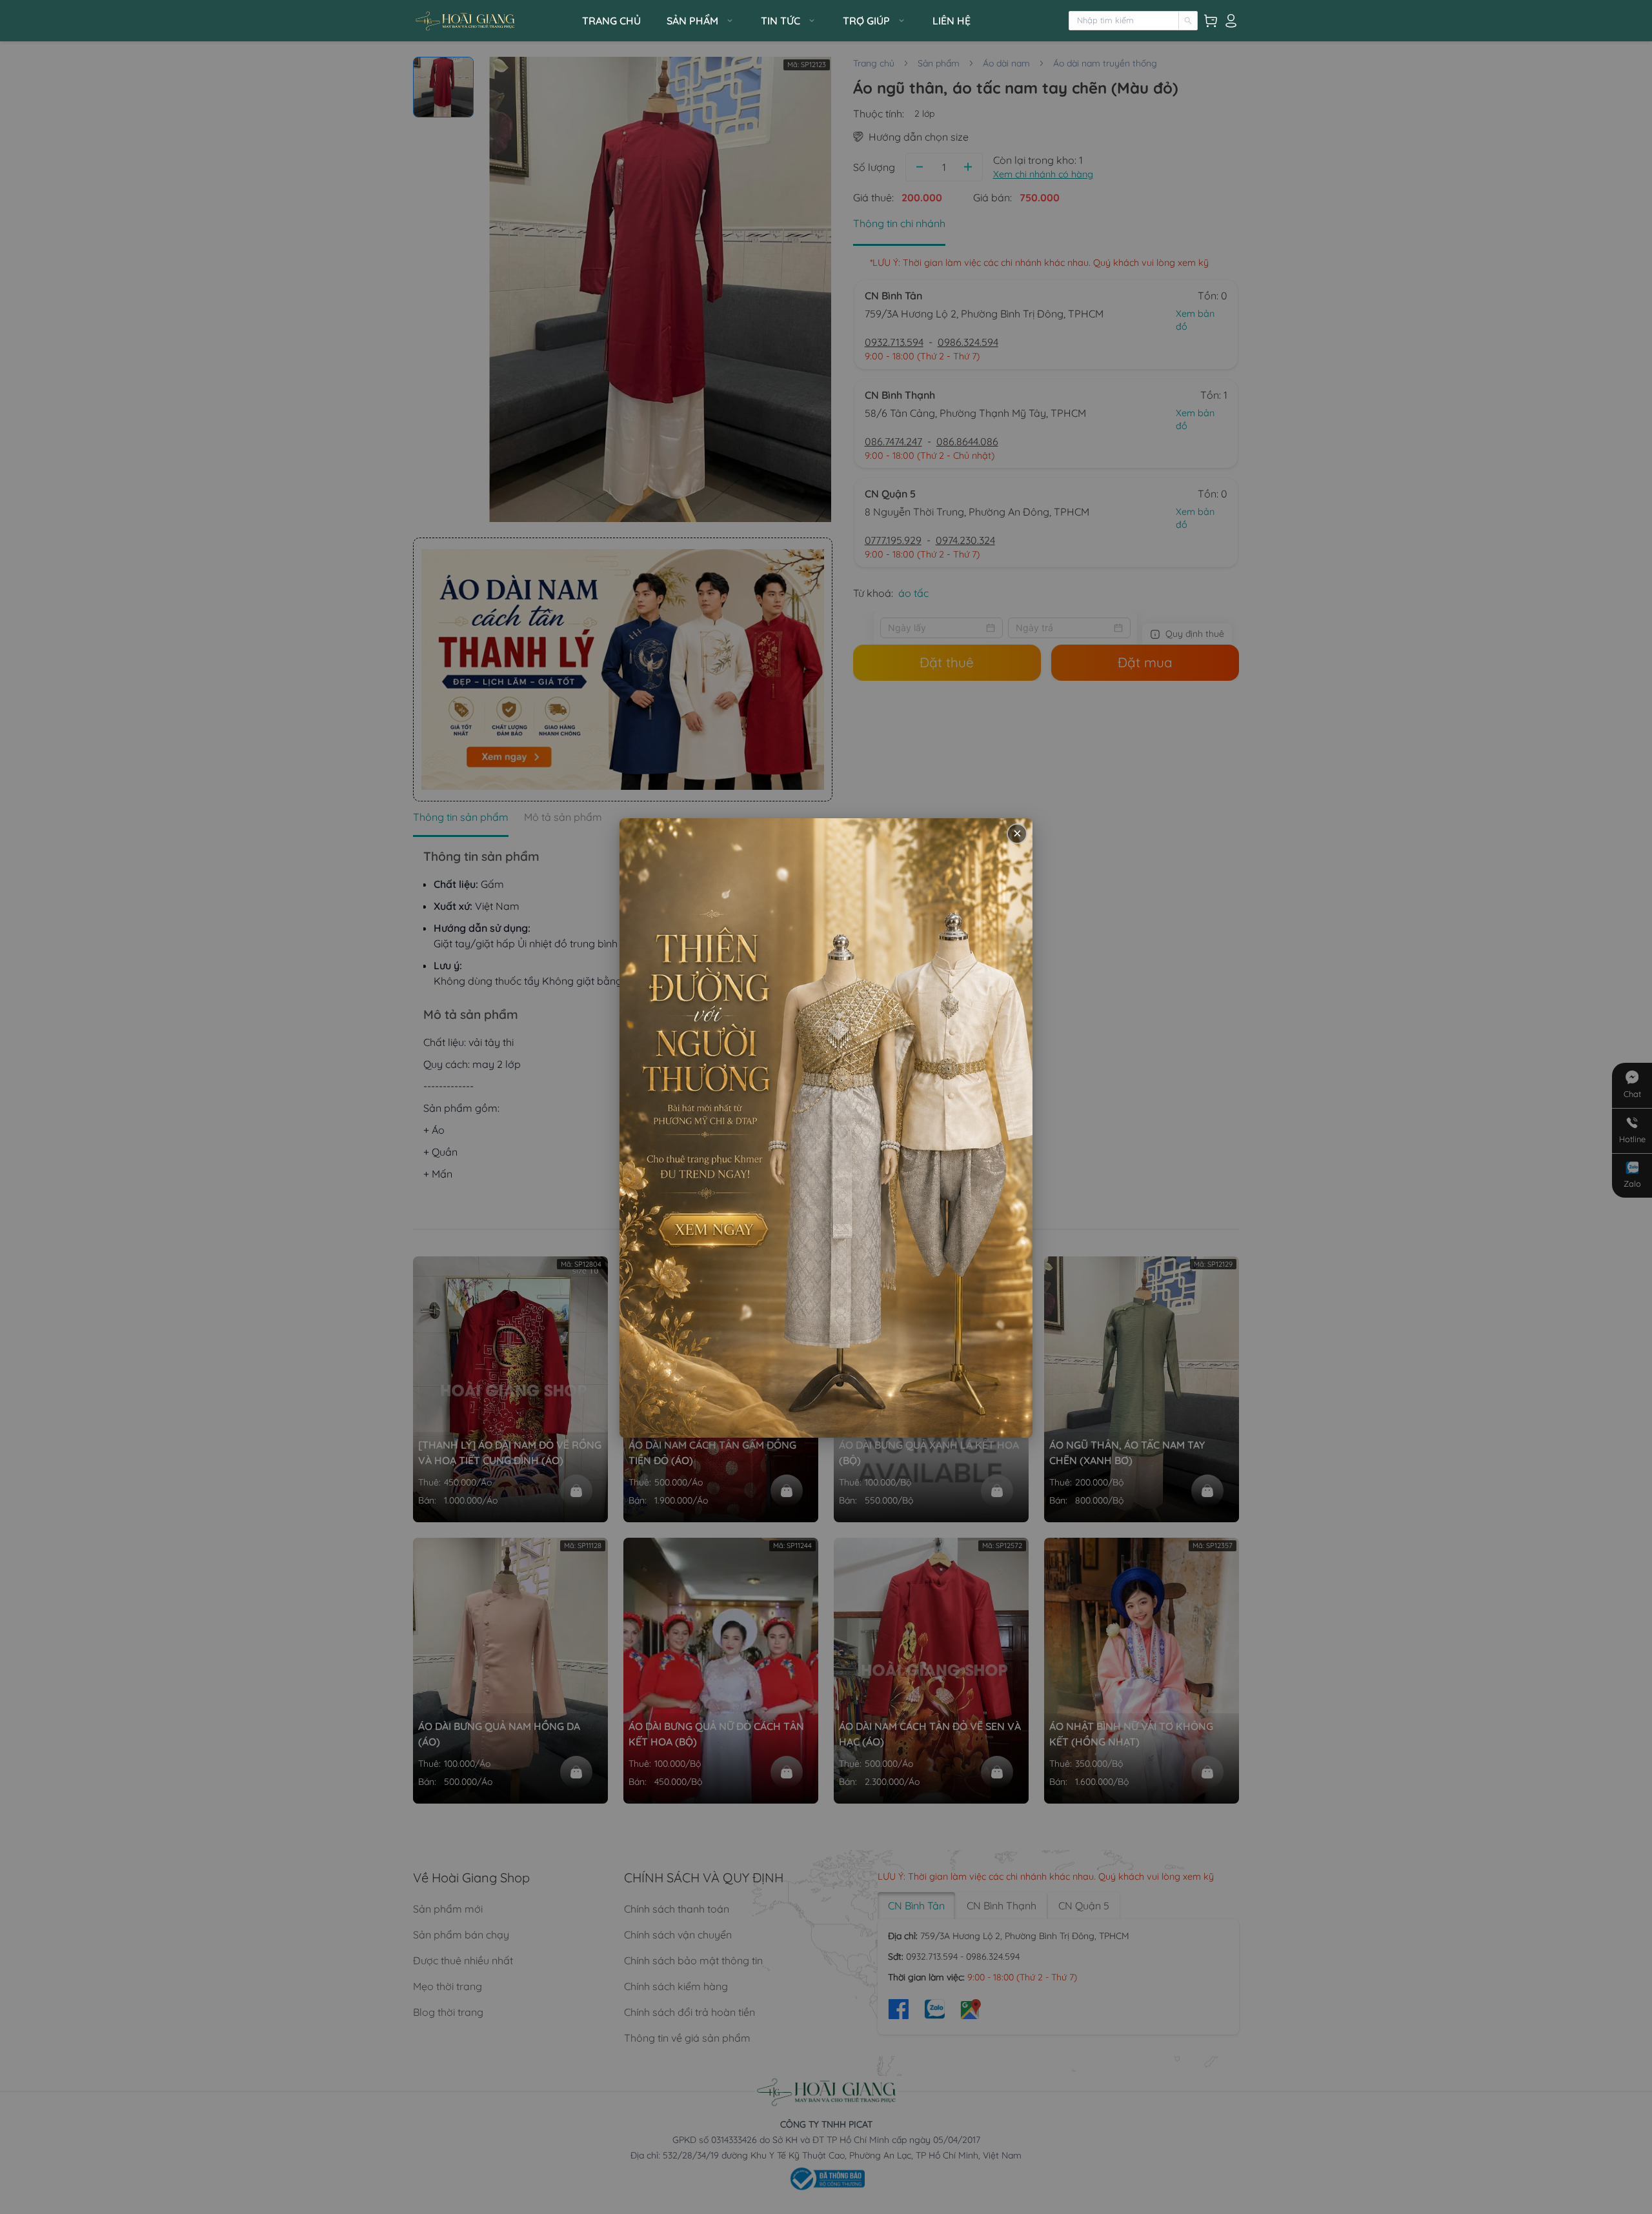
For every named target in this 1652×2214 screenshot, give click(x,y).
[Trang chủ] (494, 21)
